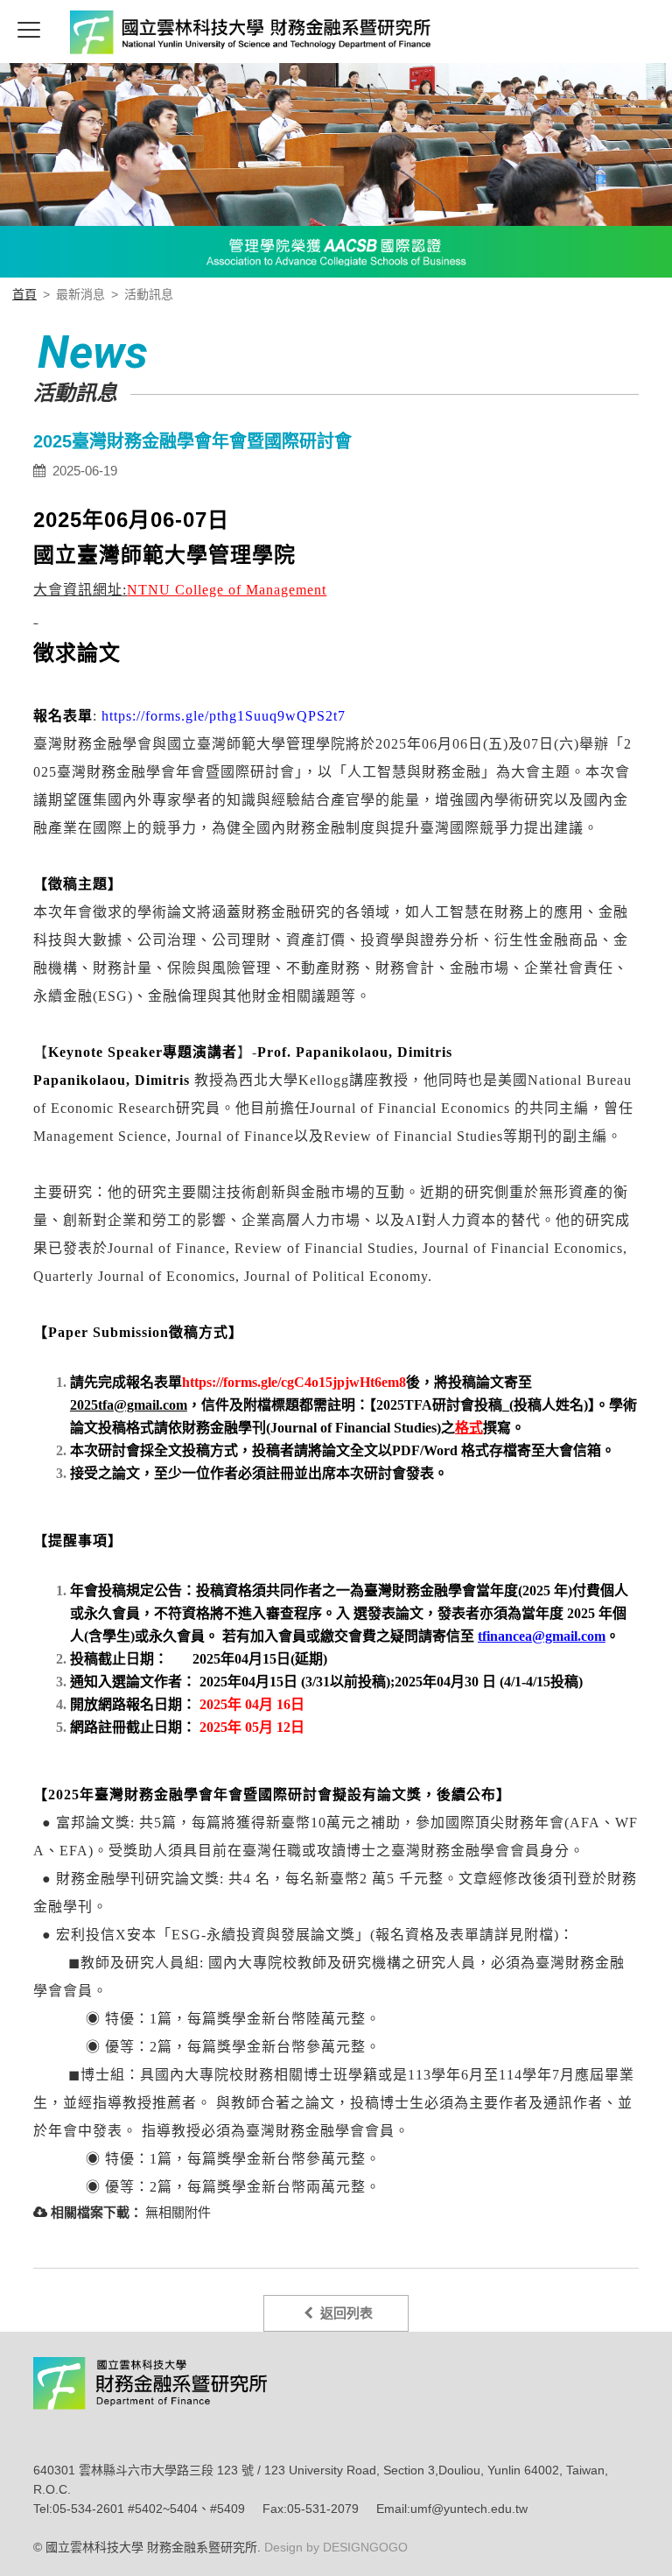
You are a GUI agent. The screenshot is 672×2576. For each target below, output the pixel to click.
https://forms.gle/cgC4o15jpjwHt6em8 (294, 1382)
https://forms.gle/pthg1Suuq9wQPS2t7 (224, 716)
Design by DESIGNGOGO (334, 2547)
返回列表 (343, 2313)
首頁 (24, 294)
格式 (469, 1428)
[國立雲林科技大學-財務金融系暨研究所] (215, 35)
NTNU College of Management (227, 590)
